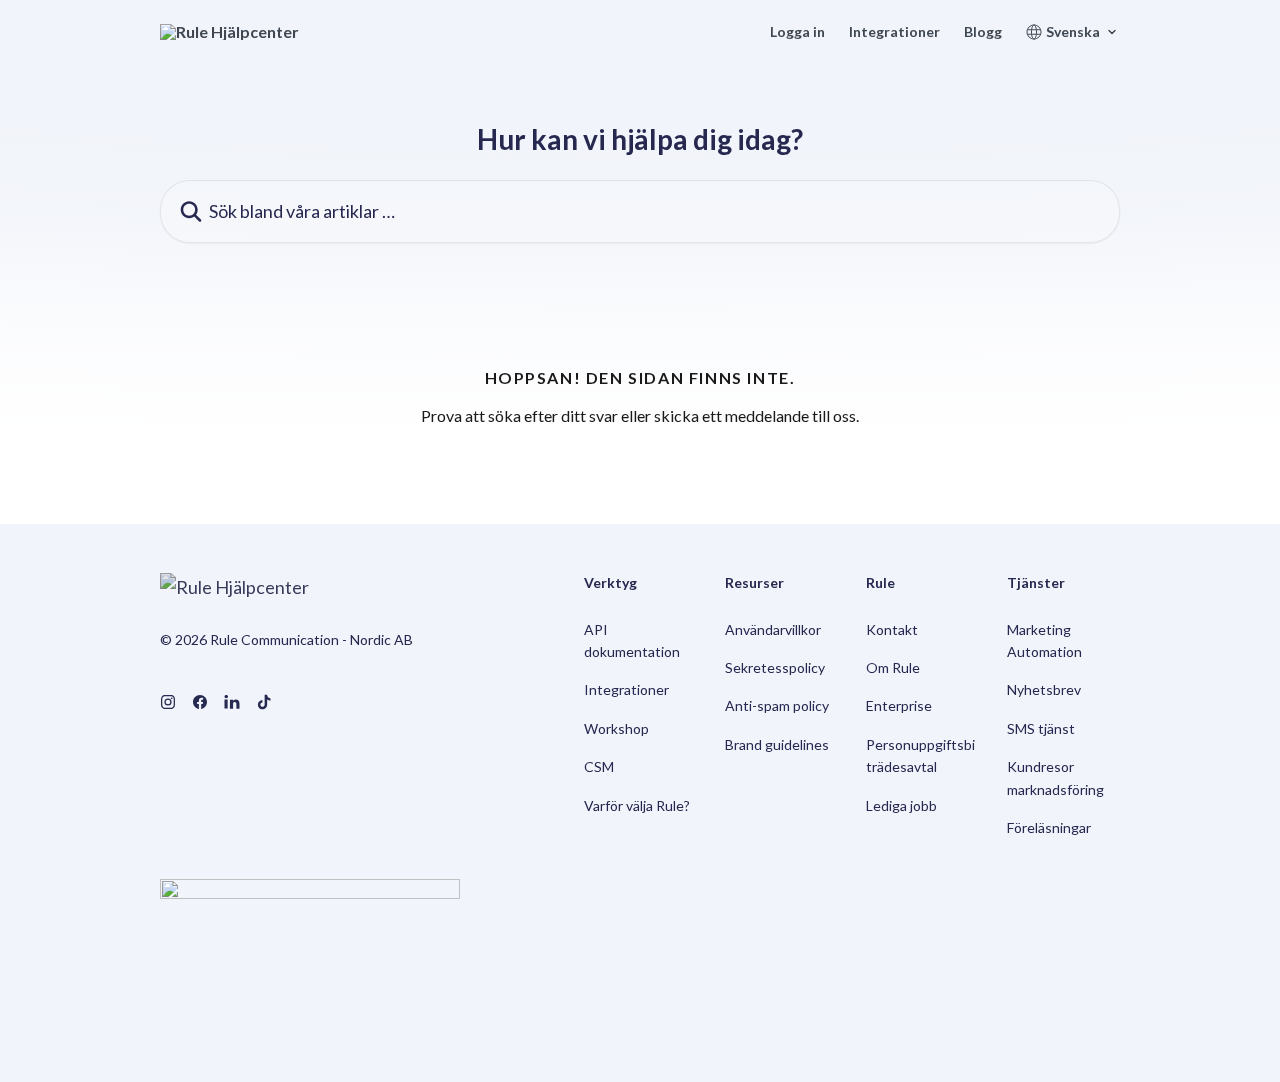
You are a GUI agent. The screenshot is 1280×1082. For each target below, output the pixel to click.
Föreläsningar (1049, 827)
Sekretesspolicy (775, 667)
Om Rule (893, 667)
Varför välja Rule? (637, 805)
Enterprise (899, 705)
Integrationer (894, 32)
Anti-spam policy (777, 705)
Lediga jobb (901, 805)
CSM (599, 766)
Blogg (983, 32)
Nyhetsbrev (1044, 689)
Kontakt (892, 629)
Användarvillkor (773, 629)
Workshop (616, 728)
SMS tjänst (1041, 728)
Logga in (797, 32)
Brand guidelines (777, 744)
